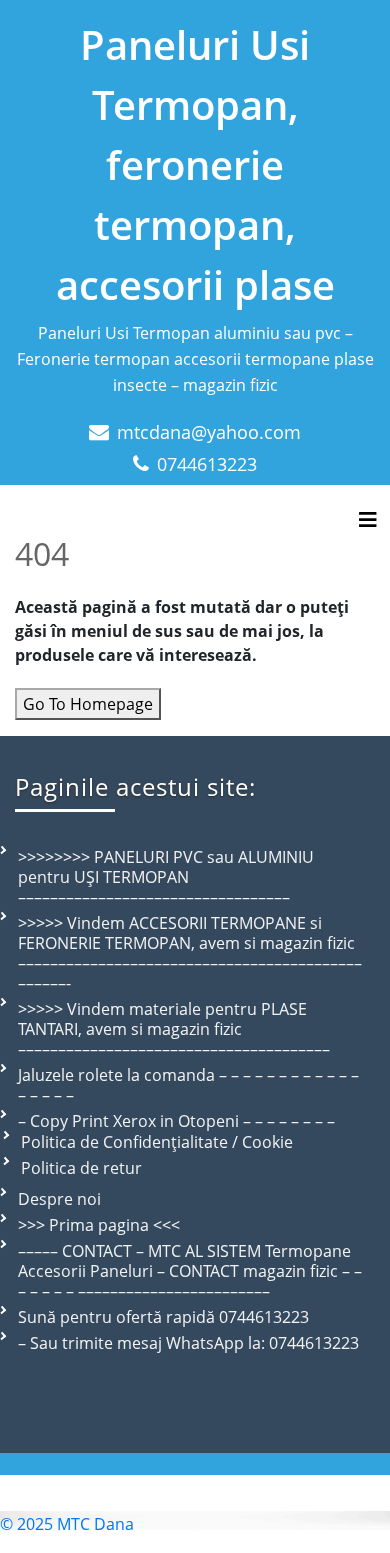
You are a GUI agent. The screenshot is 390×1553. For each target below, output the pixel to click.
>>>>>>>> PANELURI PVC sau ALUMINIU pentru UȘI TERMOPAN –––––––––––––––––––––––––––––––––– (166, 877)
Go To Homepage (88, 704)
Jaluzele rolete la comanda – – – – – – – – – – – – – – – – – (188, 1085)
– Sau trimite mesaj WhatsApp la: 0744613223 (188, 1343)
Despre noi (59, 1199)
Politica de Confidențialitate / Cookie (157, 1142)
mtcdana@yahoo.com (209, 432)
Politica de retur (81, 1168)
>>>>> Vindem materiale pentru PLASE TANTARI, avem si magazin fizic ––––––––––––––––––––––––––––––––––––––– (174, 1029)
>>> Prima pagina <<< (99, 1225)
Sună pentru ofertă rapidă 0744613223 (163, 1317)
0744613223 (207, 464)
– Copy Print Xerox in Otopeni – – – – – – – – (176, 1121)
